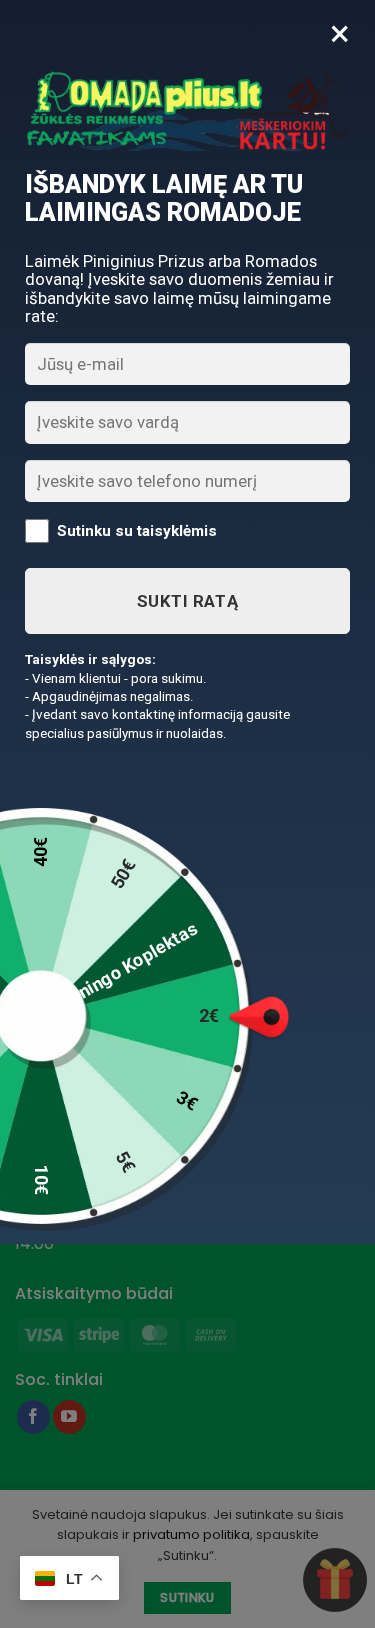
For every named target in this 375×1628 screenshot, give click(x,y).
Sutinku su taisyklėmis (137, 531)
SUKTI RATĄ (187, 601)
